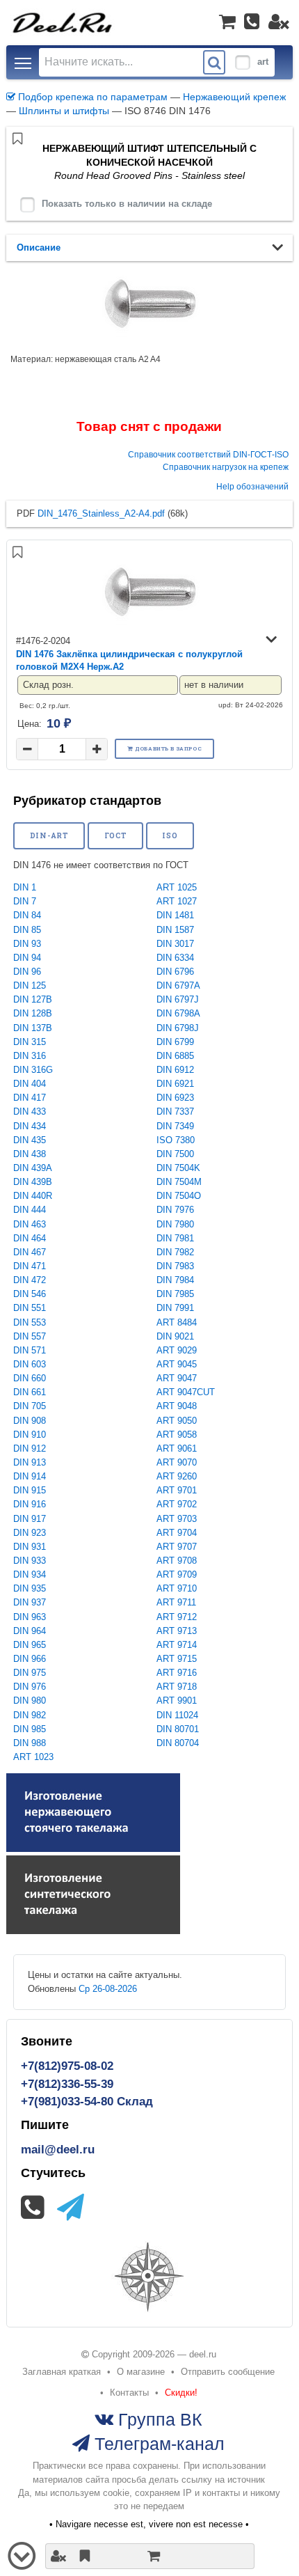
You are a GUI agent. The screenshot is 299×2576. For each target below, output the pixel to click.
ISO (170, 835)
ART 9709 (177, 1574)
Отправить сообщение (228, 2372)
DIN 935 (30, 1588)
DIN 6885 (175, 1056)
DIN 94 (27, 958)
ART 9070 (177, 1462)
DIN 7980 (175, 1224)
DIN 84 (27, 915)
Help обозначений (252, 486)
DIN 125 (30, 985)
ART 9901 (177, 1701)
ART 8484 (177, 1322)
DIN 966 (30, 1659)
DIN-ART (49, 835)
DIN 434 (30, 1126)
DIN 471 (30, 1266)
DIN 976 (30, 1687)
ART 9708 (177, 1561)
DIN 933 (30, 1561)
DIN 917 (30, 1519)
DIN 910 (30, 1435)
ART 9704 (177, 1533)
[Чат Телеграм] (71, 2207)
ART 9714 (177, 1645)
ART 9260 (177, 1476)
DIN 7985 (175, 1294)
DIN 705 (30, 1406)
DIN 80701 (178, 1729)
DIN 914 (30, 1476)
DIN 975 (30, 1673)
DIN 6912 (175, 1070)
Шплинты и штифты (64, 111)
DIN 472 (30, 1280)
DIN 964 (30, 1631)
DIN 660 (30, 1378)
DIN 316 (30, 1056)
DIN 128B (33, 1013)
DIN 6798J (178, 1028)
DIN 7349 (175, 1126)
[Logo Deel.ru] (62, 22)
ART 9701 (177, 1490)
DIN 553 (30, 1322)
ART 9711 (176, 1602)
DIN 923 (30, 1533)
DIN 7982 (175, 1252)
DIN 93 (27, 944)
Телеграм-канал (157, 2443)
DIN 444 (30, 1210)
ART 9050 (177, 1421)
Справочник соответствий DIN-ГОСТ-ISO (208, 454)
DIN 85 (27, 930)
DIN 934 (30, 1574)
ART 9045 (177, 1364)
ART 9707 (177, 1547)
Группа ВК (158, 2419)
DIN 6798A (178, 1013)
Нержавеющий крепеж (234, 97)
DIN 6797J (178, 999)
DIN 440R (33, 1196)
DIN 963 (30, 1617)
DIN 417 (30, 1098)
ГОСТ (116, 835)
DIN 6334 (175, 958)
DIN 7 (25, 901)
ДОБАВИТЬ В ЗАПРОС (168, 748)
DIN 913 (30, 1462)
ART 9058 (177, 1435)
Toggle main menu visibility (23, 62)
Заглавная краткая (62, 2372)
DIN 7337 (175, 1112)
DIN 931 (30, 1547)
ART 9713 (177, 1631)
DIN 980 (30, 1701)
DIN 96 (27, 972)
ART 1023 (33, 1757)
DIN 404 (30, 1084)
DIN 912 (30, 1448)
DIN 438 (30, 1154)
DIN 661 (30, 1392)
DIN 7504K (178, 1168)
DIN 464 (30, 1238)
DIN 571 (30, 1350)
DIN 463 (30, 1224)
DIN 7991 (175, 1308)
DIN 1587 (175, 930)
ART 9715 (177, 1659)
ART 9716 (177, 1673)
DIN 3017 (175, 944)
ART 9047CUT (186, 1392)
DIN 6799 (175, 1042)
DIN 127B (33, 999)
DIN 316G (33, 1070)
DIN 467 (30, 1252)
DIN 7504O (179, 1196)
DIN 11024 (177, 1715)
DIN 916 (30, 1504)
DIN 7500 (175, 1154)
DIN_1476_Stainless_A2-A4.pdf (101, 513)
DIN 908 (30, 1421)
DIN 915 (30, 1490)
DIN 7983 (175, 1266)
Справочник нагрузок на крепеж (226, 467)
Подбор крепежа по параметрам (91, 97)
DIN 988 (30, 1743)
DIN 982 (30, 1715)
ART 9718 (177, 1687)
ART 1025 (177, 887)
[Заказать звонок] (252, 22)
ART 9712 (177, 1617)
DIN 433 (30, 1112)
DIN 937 (30, 1602)
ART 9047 (177, 1378)
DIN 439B (33, 1182)
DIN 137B (33, 1028)
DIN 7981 (175, 1238)
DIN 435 (30, 1140)
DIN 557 (30, 1336)
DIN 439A (33, 1168)
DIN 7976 (175, 1210)
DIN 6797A (178, 985)
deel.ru (203, 2354)
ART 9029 (177, 1350)
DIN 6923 (175, 1098)
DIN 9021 (175, 1336)
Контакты (129, 2393)
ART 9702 (177, 1504)
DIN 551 (30, 1308)
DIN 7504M (179, 1182)
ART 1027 (177, 901)
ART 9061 (177, 1448)
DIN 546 (30, 1294)
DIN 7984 (175, 1280)
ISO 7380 (176, 1140)
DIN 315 (30, 1042)
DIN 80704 (178, 1743)
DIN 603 (30, 1364)
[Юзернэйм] (279, 22)
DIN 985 (30, 1729)
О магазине (141, 2372)
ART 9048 (177, 1406)
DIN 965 (30, 1645)
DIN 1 (25, 887)
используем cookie (90, 2493)
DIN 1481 (175, 915)
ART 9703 (177, 1519)
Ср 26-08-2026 (108, 1989)
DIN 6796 (175, 972)
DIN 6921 (175, 1084)
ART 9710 (177, 1588)
